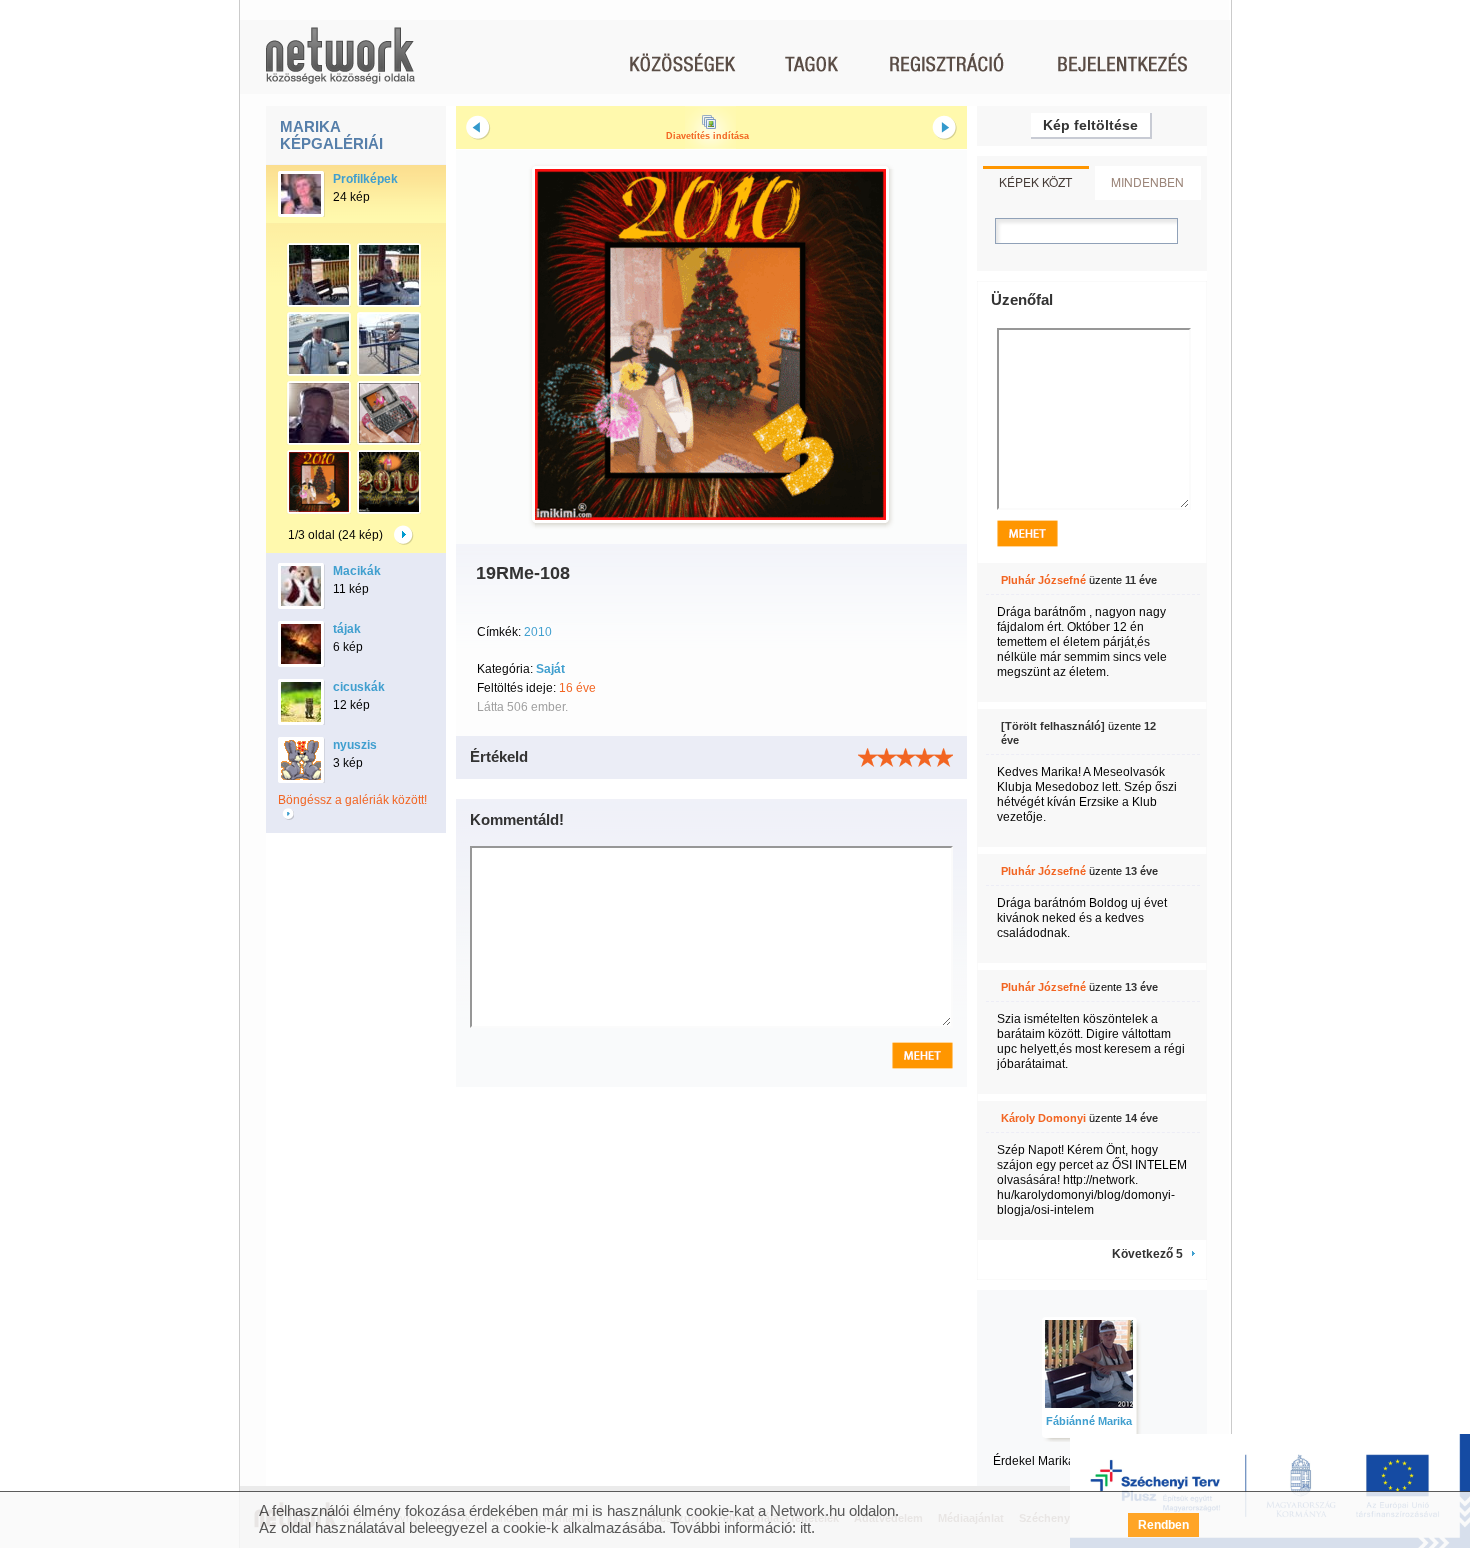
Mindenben (1147, 181)
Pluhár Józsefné (1043, 580)
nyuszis (355, 745)
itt (805, 1527)
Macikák (357, 571)
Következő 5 (1147, 1254)
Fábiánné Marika (1089, 1421)
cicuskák (359, 687)
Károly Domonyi (1043, 1118)
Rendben (1163, 1525)
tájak (347, 629)
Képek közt (1035, 181)
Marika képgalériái (331, 135)
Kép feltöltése (1090, 125)
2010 (538, 632)
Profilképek (365, 179)
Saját (550, 669)
